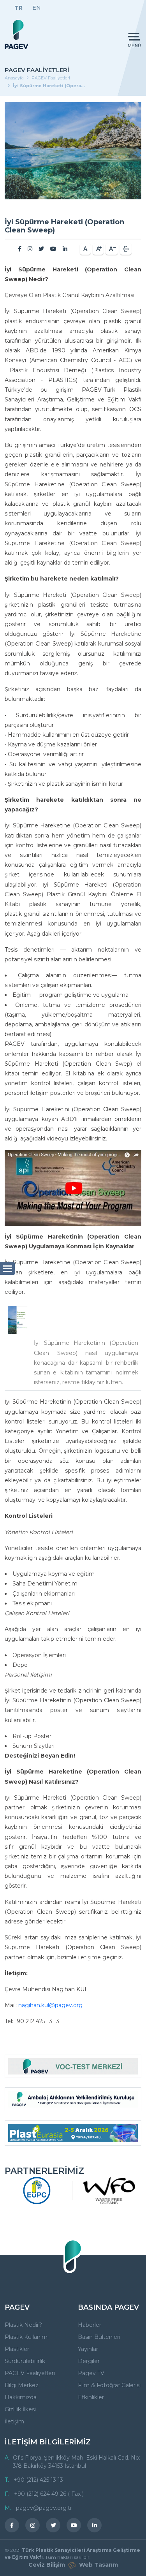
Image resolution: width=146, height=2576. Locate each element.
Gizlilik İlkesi (20, 2409)
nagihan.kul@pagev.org (50, 2005)
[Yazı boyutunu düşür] (112, 249)
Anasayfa (14, 78)
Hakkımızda (21, 2397)
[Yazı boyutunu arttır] (98, 249)
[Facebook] (20, 249)
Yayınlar (88, 2349)
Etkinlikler (91, 2397)
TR (18, 8)
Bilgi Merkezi (22, 2385)
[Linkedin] (65, 249)
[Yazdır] (126, 249)
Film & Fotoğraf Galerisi (109, 2385)
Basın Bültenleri (99, 2337)
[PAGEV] (16, 34)
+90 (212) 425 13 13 (38, 2480)
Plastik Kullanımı (27, 2337)
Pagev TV (91, 2373)
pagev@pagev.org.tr (44, 2508)
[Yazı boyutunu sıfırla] (85, 249)
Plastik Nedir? (23, 2325)
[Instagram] (30, 249)
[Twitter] (41, 249)
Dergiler (89, 2361)
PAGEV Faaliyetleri (51, 78)
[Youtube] (53, 249)
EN (37, 8)
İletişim (14, 2421)
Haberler (90, 2325)
